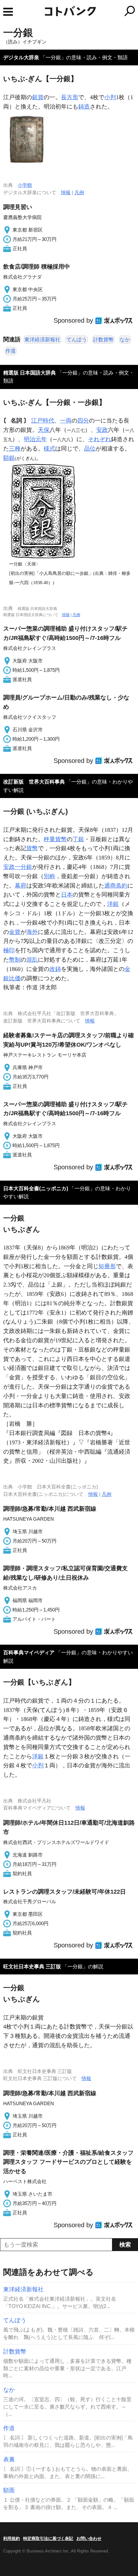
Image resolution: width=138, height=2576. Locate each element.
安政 (102, 430)
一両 (66, 421)
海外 (32, 932)
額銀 (9, 458)
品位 (90, 449)
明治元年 (35, 439)
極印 (9, 950)
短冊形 (107, 1266)
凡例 (79, 192)
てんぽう (77, 340)
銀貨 (38, 97)
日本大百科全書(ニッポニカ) (36, 1188)
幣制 (15, 960)
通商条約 (116, 886)
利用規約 (12, 2538)
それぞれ (99, 439)
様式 (49, 449)
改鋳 (55, 969)
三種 (15, 449)
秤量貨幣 (55, 839)
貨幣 (32, 848)
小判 (110, 97)
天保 (44, 430)
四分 (83, 421)
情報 (66, 192)
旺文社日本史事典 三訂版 (32, 1967)
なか (125, 340)
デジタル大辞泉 (21, 57)
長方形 (70, 97)
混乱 (32, 960)
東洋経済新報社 (42, 340)
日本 (67, 895)
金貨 (15, 932)
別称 (49, 876)
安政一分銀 (18, 867)
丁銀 (78, 839)
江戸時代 (43, 421)
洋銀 (113, 904)
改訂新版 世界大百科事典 (34, 782)
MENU (8, 12)
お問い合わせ (89, 2538)
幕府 (21, 886)
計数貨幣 (103, 340)
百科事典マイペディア (29, 1653)
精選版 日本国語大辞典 (30, 373)
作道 (11, 351)
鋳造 (84, 107)
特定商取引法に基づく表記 (48, 2538)
